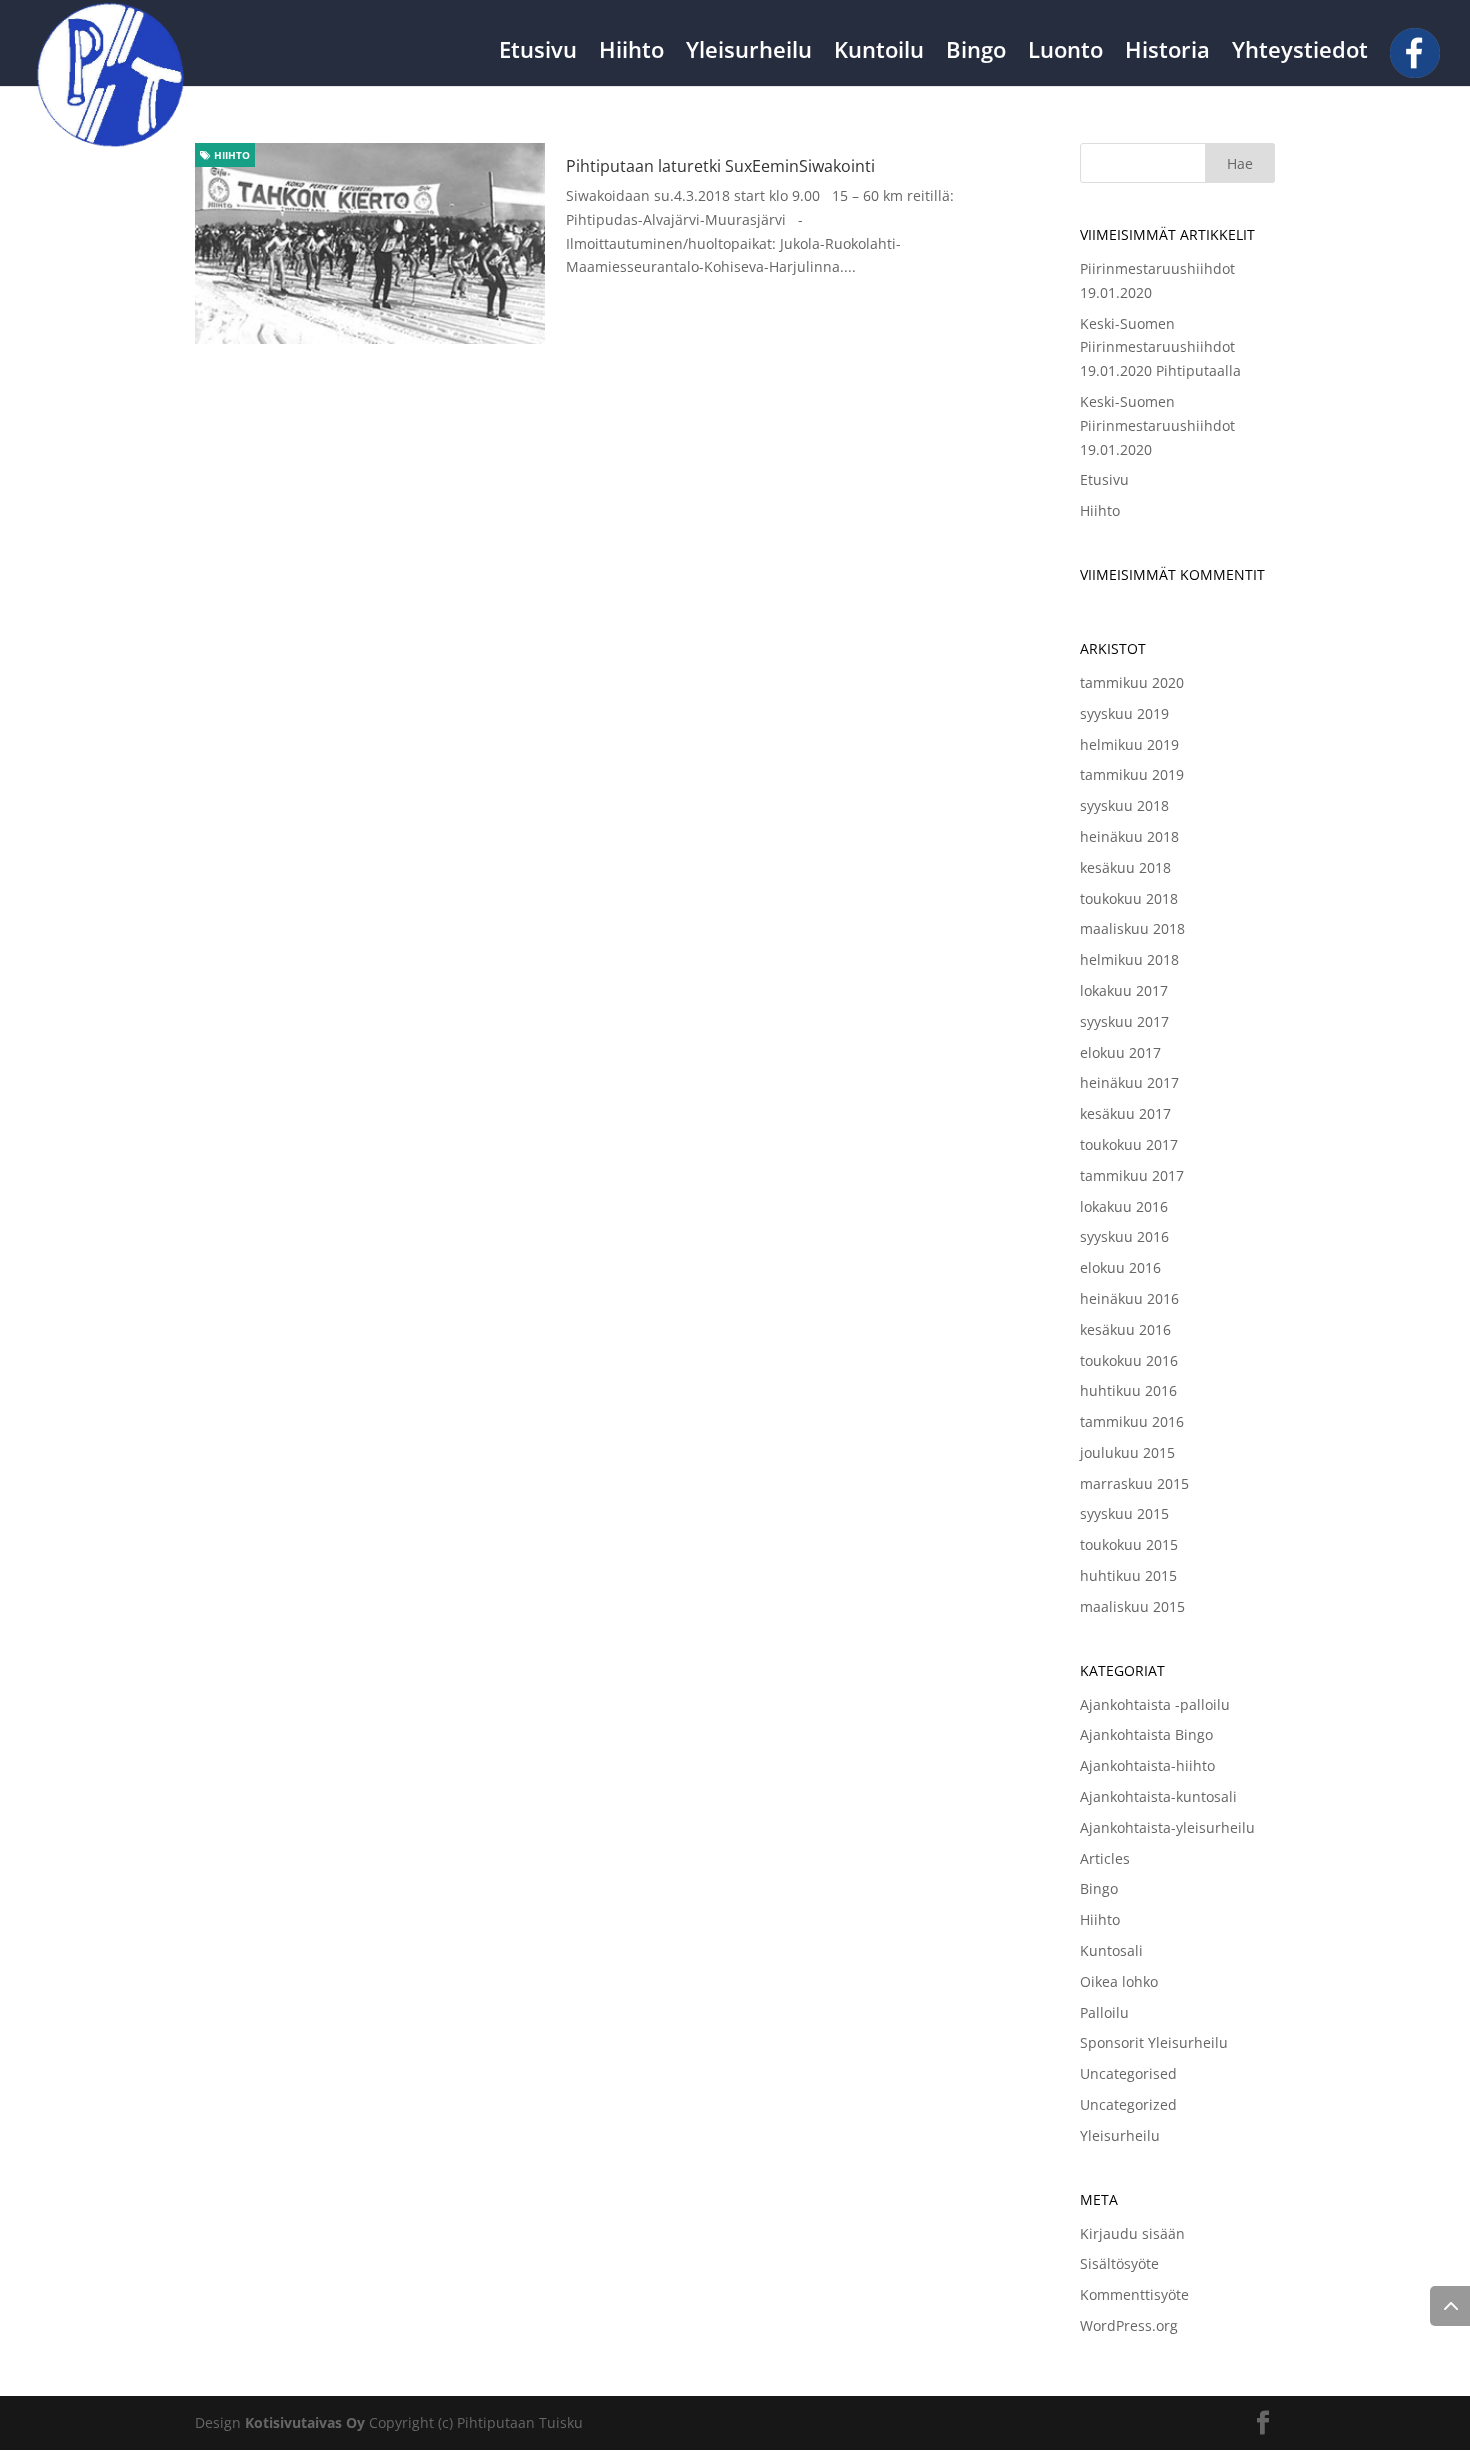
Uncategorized (1128, 2104)
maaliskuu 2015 (1132, 1606)
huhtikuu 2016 (1128, 1390)
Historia (1167, 53)
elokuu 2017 (1120, 1052)
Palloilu (1104, 2012)
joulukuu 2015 (1127, 1452)
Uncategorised (1128, 2073)
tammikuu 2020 (1132, 682)
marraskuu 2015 (1134, 1483)
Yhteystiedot (1300, 53)
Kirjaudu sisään (1132, 2233)
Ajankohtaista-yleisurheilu (1167, 1827)
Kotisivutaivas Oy (305, 2422)
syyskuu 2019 (1124, 713)
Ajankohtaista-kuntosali (1158, 1796)
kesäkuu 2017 (1125, 1113)
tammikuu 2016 (1132, 1421)
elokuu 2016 (1120, 1267)
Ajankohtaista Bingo (1146, 1734)
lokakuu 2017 (1124, 990)
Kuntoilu (879, 53)
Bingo (976, 53)
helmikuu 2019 (1129, 744)
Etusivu (538, 53)
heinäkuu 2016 (1129, 1298)
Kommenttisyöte (1134, 2294)
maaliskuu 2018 (1132, 928)
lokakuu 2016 (1124, 1206)
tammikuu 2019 (1132, 774)
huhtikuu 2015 (1128, 1575)
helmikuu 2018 (1129, 959)
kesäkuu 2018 (1125, 867)
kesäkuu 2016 (1125, 1329)
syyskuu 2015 (1124, 1513)
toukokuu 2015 (1129, 1544)
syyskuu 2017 (1124, 1021)
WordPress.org (1129, 2325)
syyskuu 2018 (1124, 805)
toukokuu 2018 (1129, 898)
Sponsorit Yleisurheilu (1154, 2042)
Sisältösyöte (1119, 2263)
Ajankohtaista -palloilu (1155, 1704)
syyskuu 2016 (1124, 1236)
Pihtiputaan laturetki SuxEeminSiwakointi (720, 166)
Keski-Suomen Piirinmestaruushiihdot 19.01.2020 (1157, 425)
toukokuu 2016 (1129, 1360)
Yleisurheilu (749, 53)
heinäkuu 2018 (1129, 836)
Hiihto (631, 53)
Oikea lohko (1119, 1981)
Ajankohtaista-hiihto (1147, 1765)
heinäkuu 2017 (1129, 1082)
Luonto (1065, 53)
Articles (1105, 1858)
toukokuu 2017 (1129, 1144)
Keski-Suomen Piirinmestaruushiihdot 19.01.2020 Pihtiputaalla (1160, 347)
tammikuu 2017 (1132, 1175)
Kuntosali (1111, 1950)
